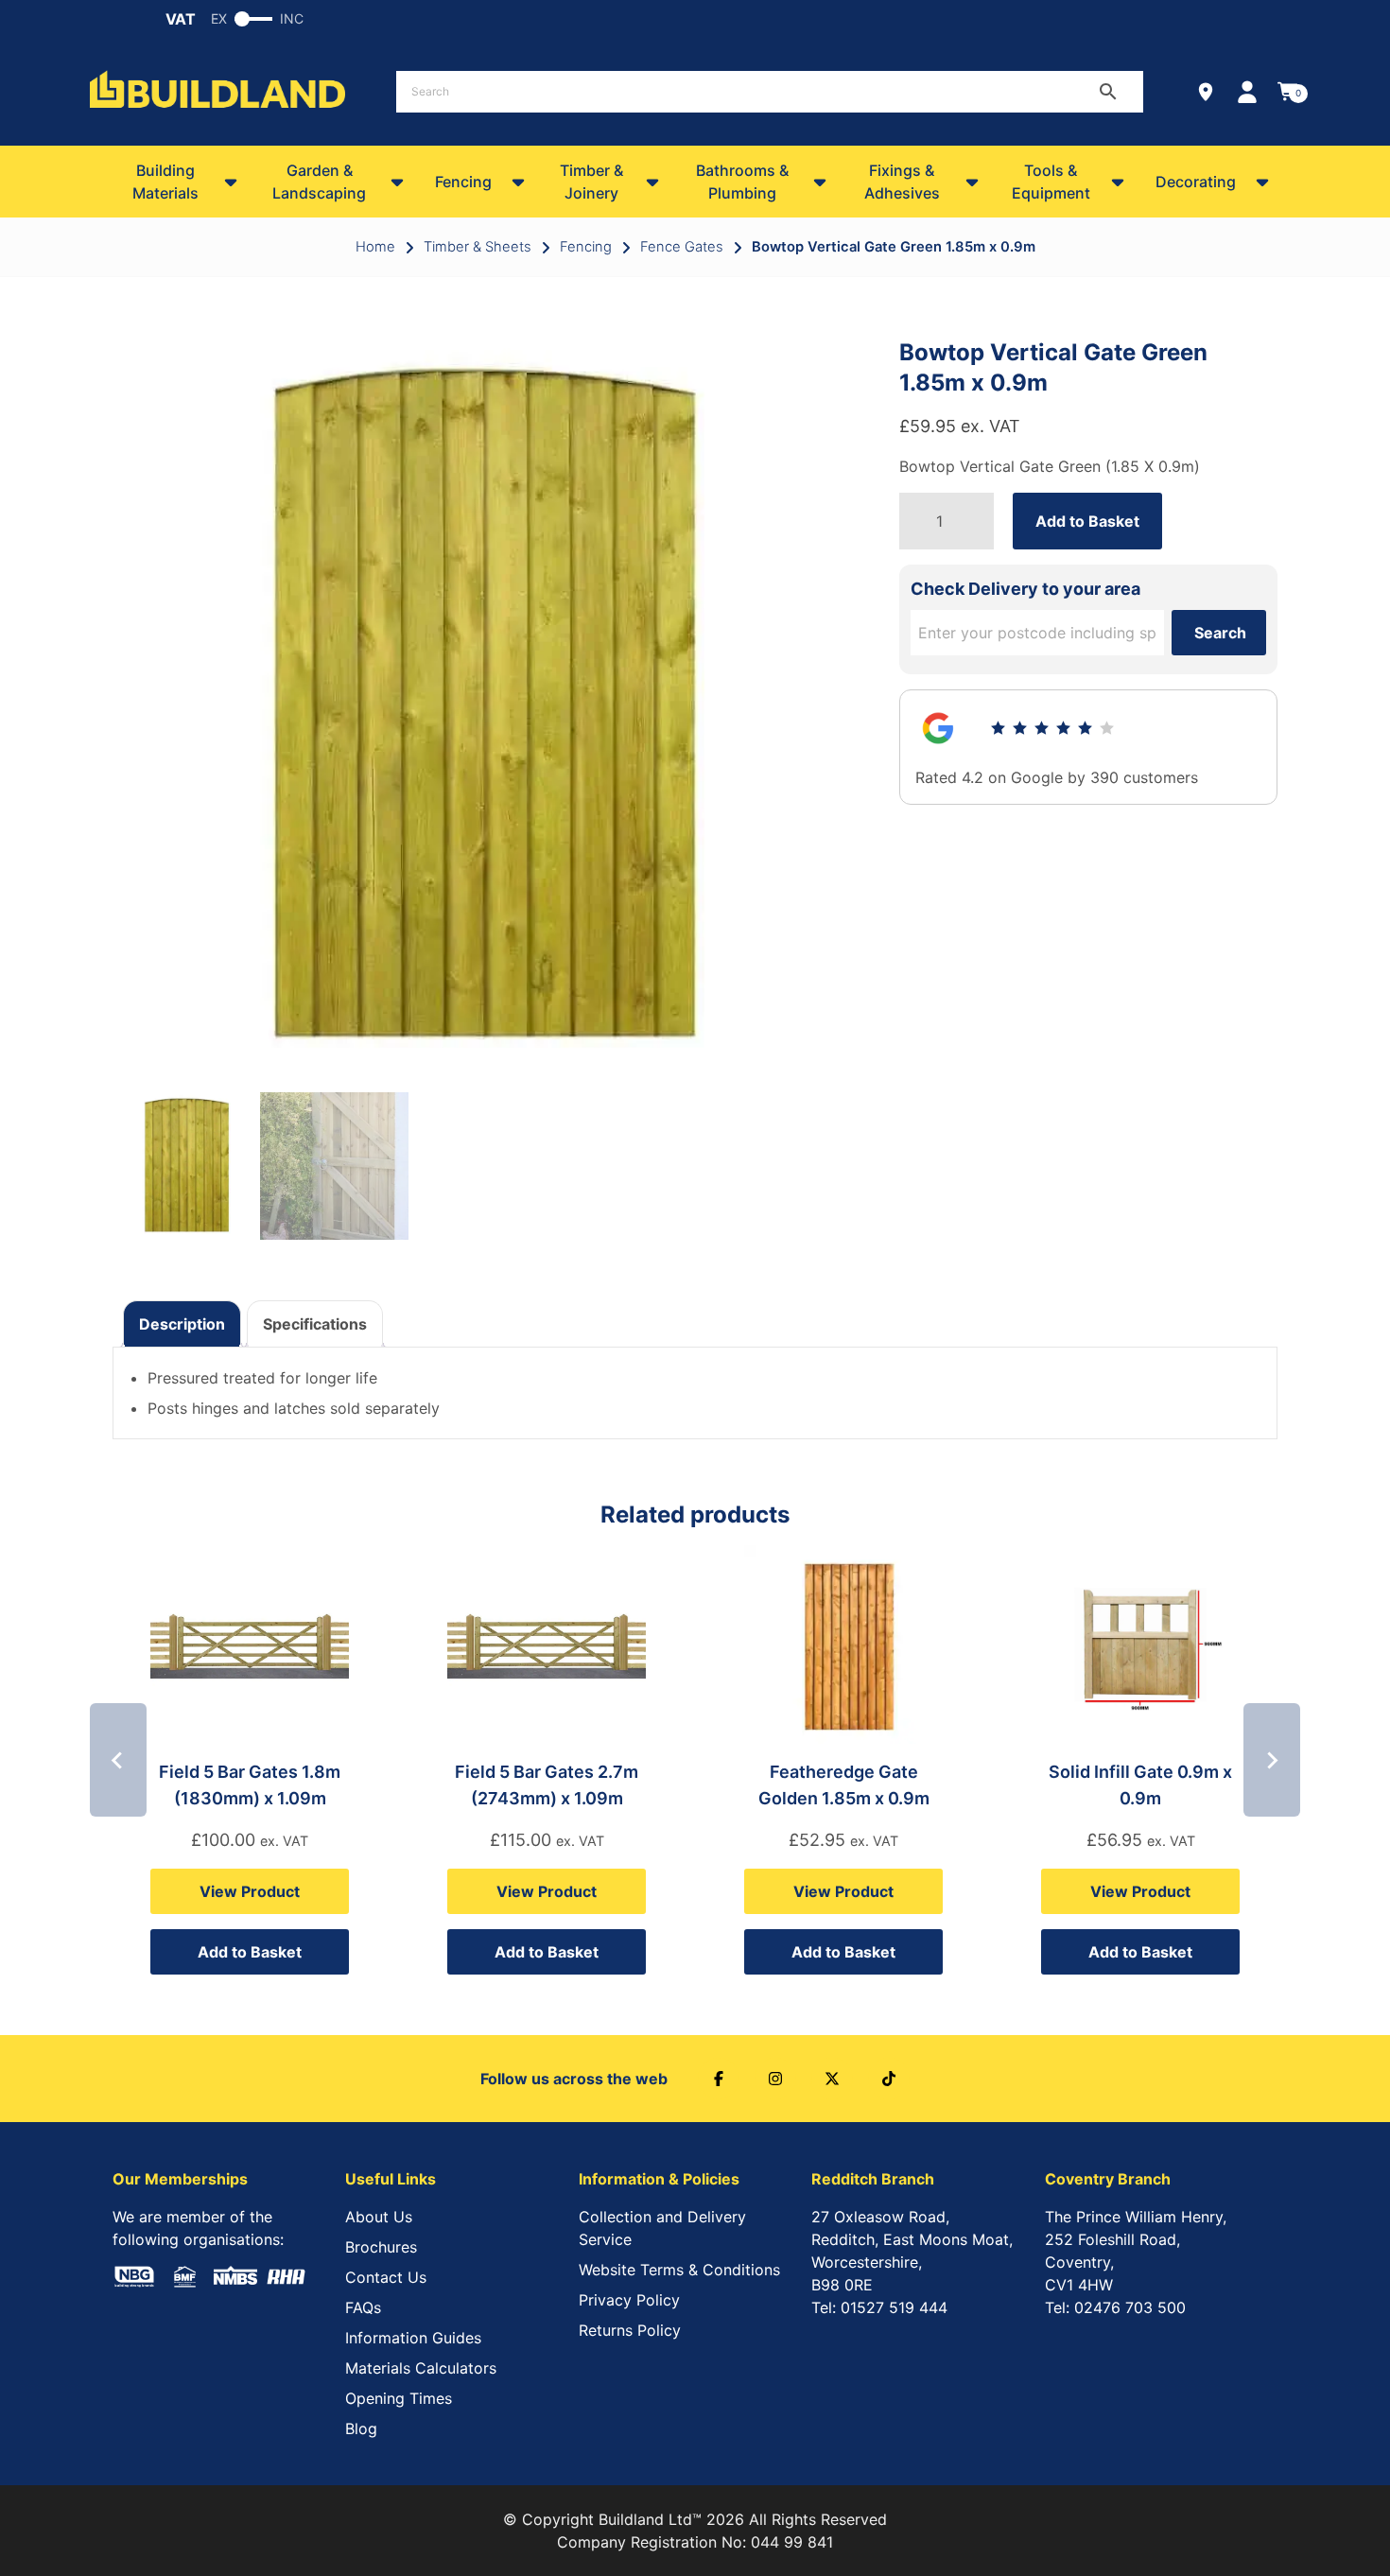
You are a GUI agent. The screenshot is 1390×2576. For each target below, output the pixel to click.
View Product (250, 1891)
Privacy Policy (629, 2300)
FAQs (363, 2307)
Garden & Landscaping (319, 182)
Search (1220, 633)
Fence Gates (682, 247)
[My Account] (1247, 92)
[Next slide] (1272, 1760)
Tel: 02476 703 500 (1115, 2307)
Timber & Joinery (591, 182)
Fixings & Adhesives (902, 182)
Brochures (381, 2247)
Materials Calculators (421, 2368)
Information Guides (413, 2338)
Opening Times (399, 2398)
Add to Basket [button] (250, 1952)
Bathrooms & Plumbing (742, 182)
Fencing (463, 182)
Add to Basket (1087, 521)
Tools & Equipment (1051, 182)
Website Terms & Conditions (679, 2270)
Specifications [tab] (315, 1324)
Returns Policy (630, 2330)
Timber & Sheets (478, 247)
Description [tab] (182, 1324)
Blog (361, 2428)
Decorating (1196, 182)
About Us (379, 2217)
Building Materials (165, 182)
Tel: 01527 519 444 (879, 2307)
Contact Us (386, 2277)
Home (375, 247)
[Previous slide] (118, 1760)
